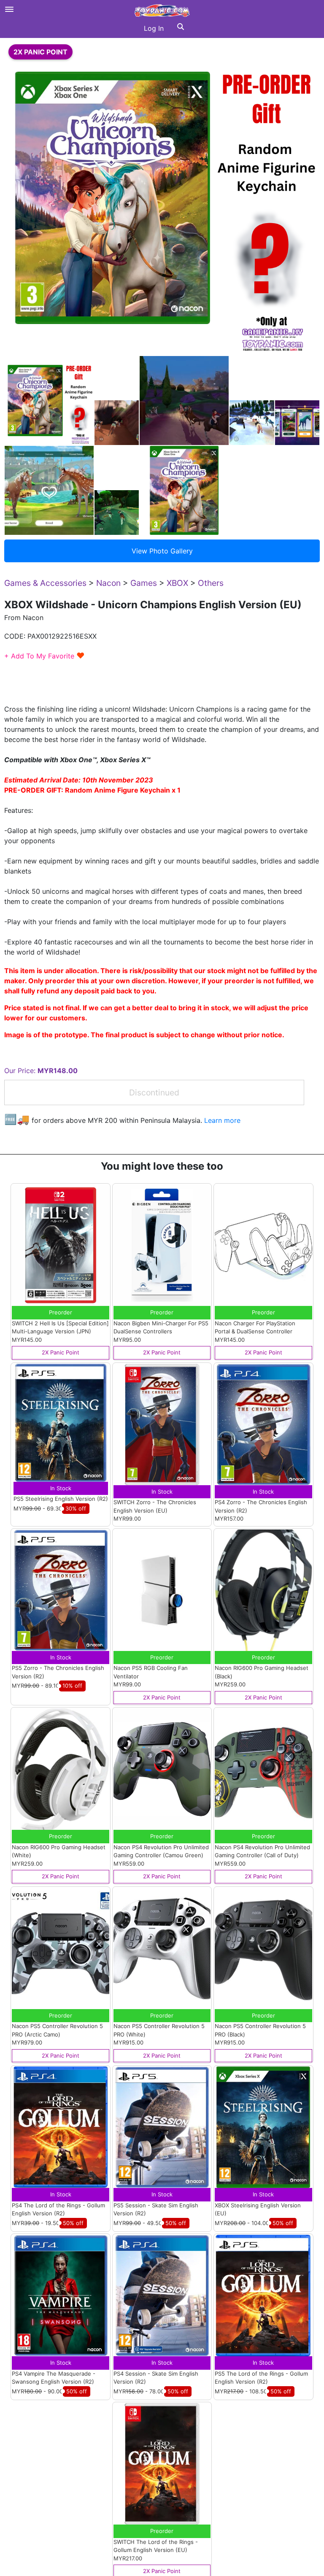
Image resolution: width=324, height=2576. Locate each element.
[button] (181, 28)
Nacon (108, 583)
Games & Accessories (45, 583)
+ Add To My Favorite (45, 656)
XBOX (177, 583)
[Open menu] (9, 9)
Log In (154, 28)
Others (211, 583)
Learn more (222, 1120)
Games (144, 583)
